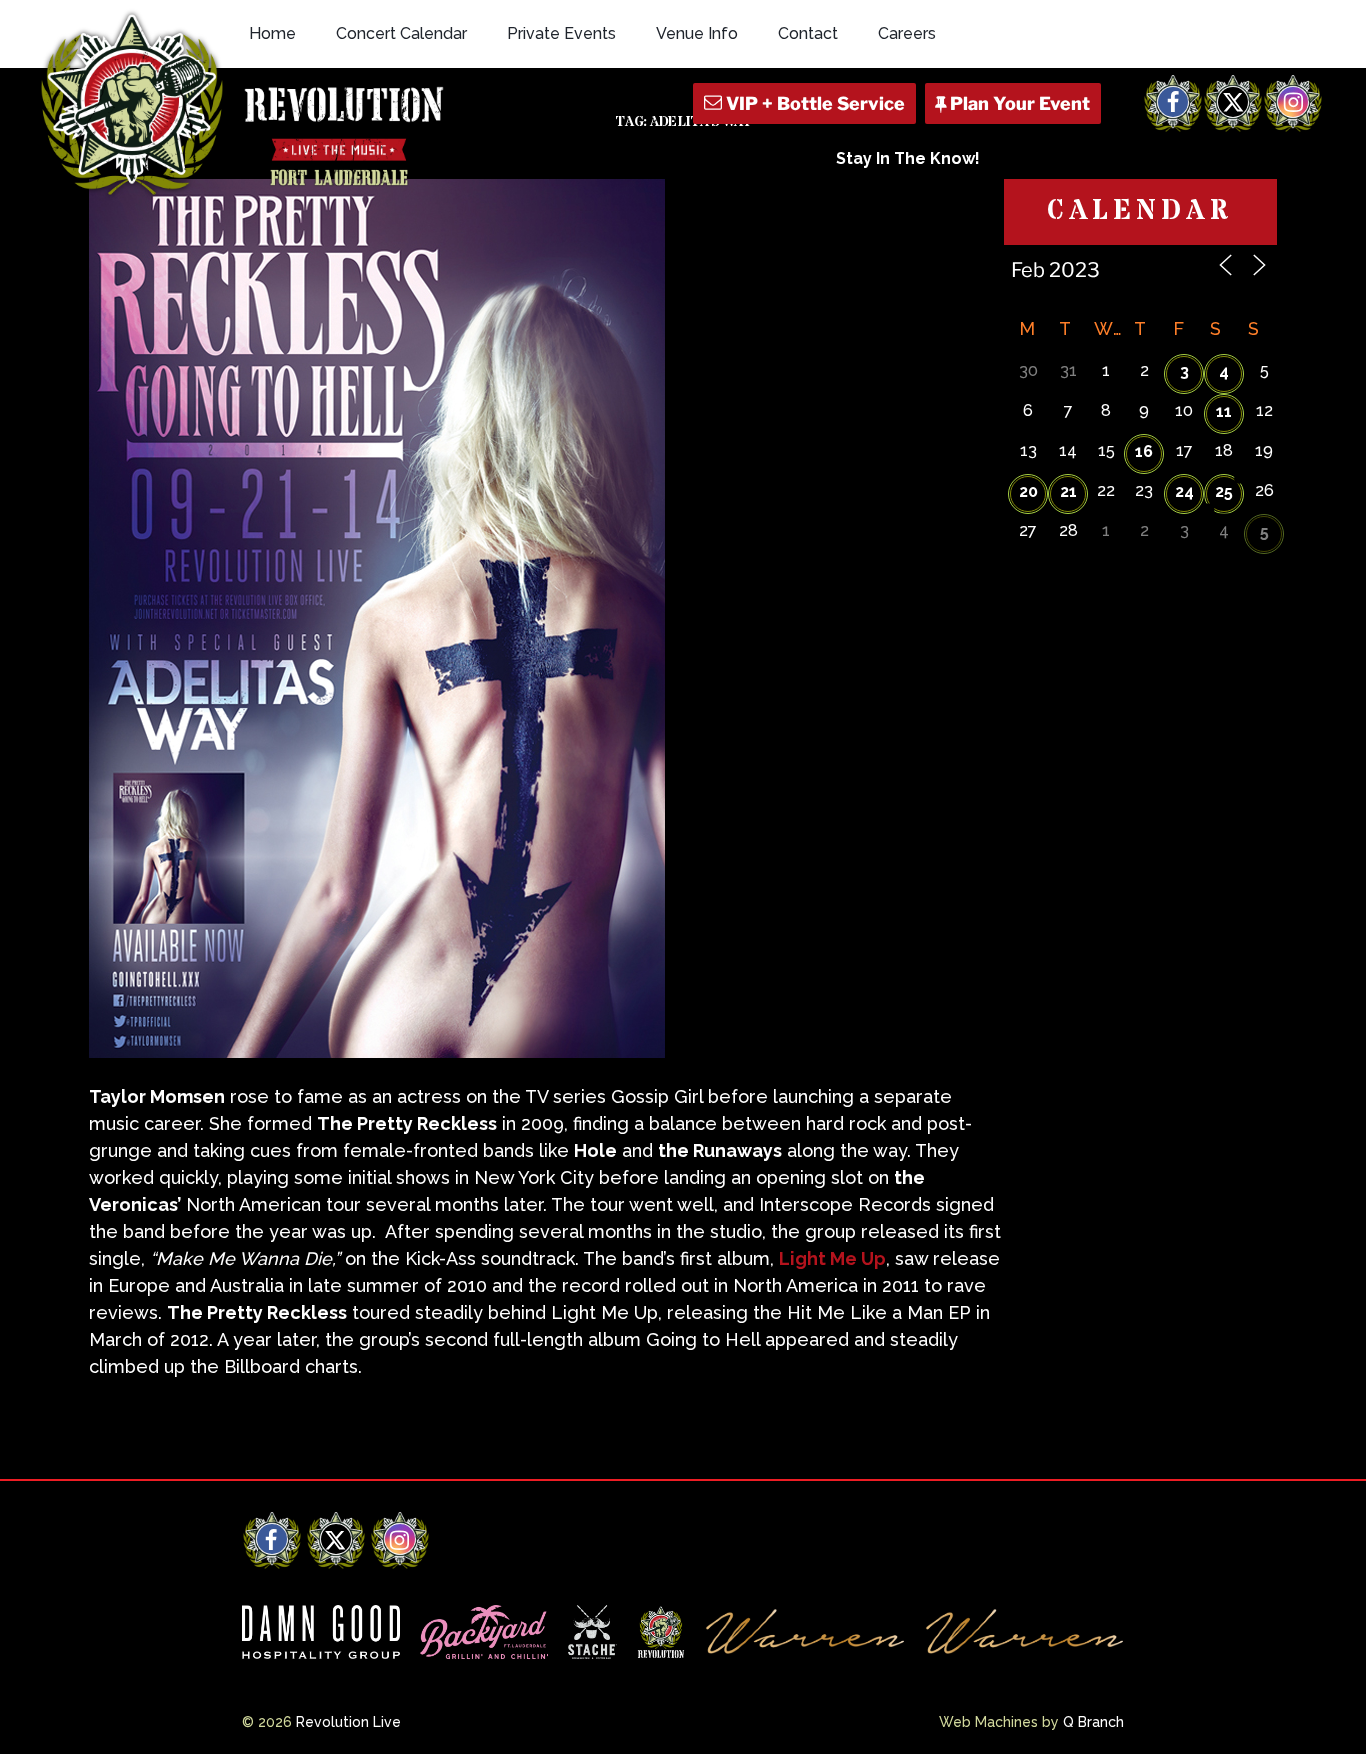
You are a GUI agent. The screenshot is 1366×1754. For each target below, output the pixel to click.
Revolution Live (348, 1722)
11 (1224, 411)
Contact (808, 33)
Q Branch (1093, 1722)
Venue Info (697, 33)
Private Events (561, 33)
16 (1144, 451)
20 (1028, 491)
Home (272, 33)
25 (1224, 491)
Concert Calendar (401, 33)
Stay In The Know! (908, 158)
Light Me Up (832, 1258)
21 (1068, 491)
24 (1184, 491)
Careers (907, 33)
